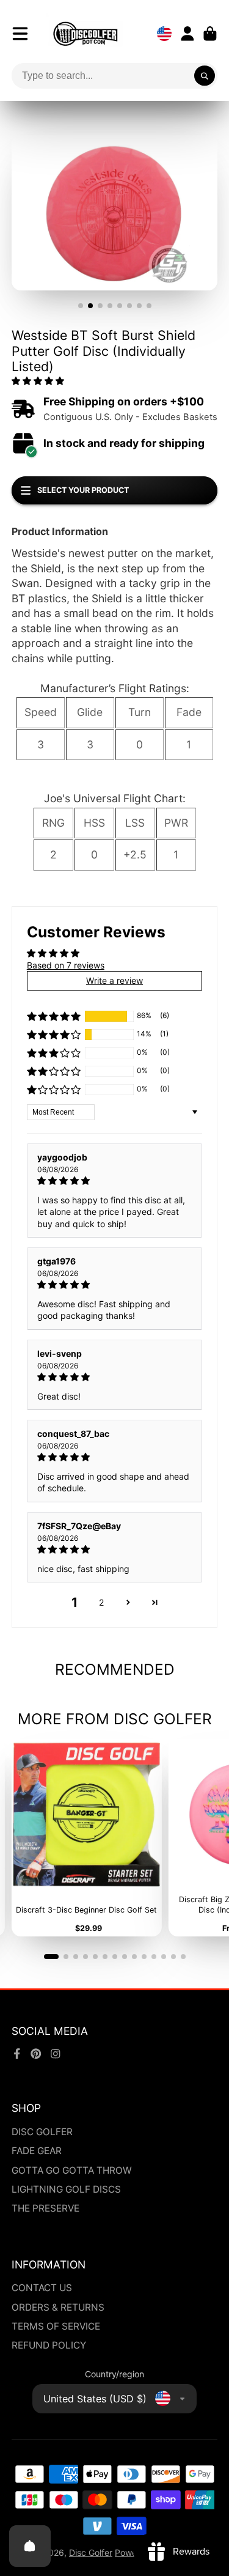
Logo (85, 34)
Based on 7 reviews (66, 965)
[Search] (205, 76)
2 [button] (101, 1602)
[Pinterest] (36, 2054)
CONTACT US (42, 2288)
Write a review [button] (114, 980)
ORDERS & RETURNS (58, 2307)
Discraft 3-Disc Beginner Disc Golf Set (86, 1838)
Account (187, 34)
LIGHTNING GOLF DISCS (66, 2189)
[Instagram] (56, 2054)
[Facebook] (17, 2054)
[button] (38, 381)
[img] (115, 1181)
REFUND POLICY (49, 2345)
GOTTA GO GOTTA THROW (72, 2170)
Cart (210, 34)
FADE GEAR (37, 2151)
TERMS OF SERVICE (56, 2326)
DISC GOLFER (42, 2132)
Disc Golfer (91, 2552)
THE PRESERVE (45, 2208)
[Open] (30, 2546)
